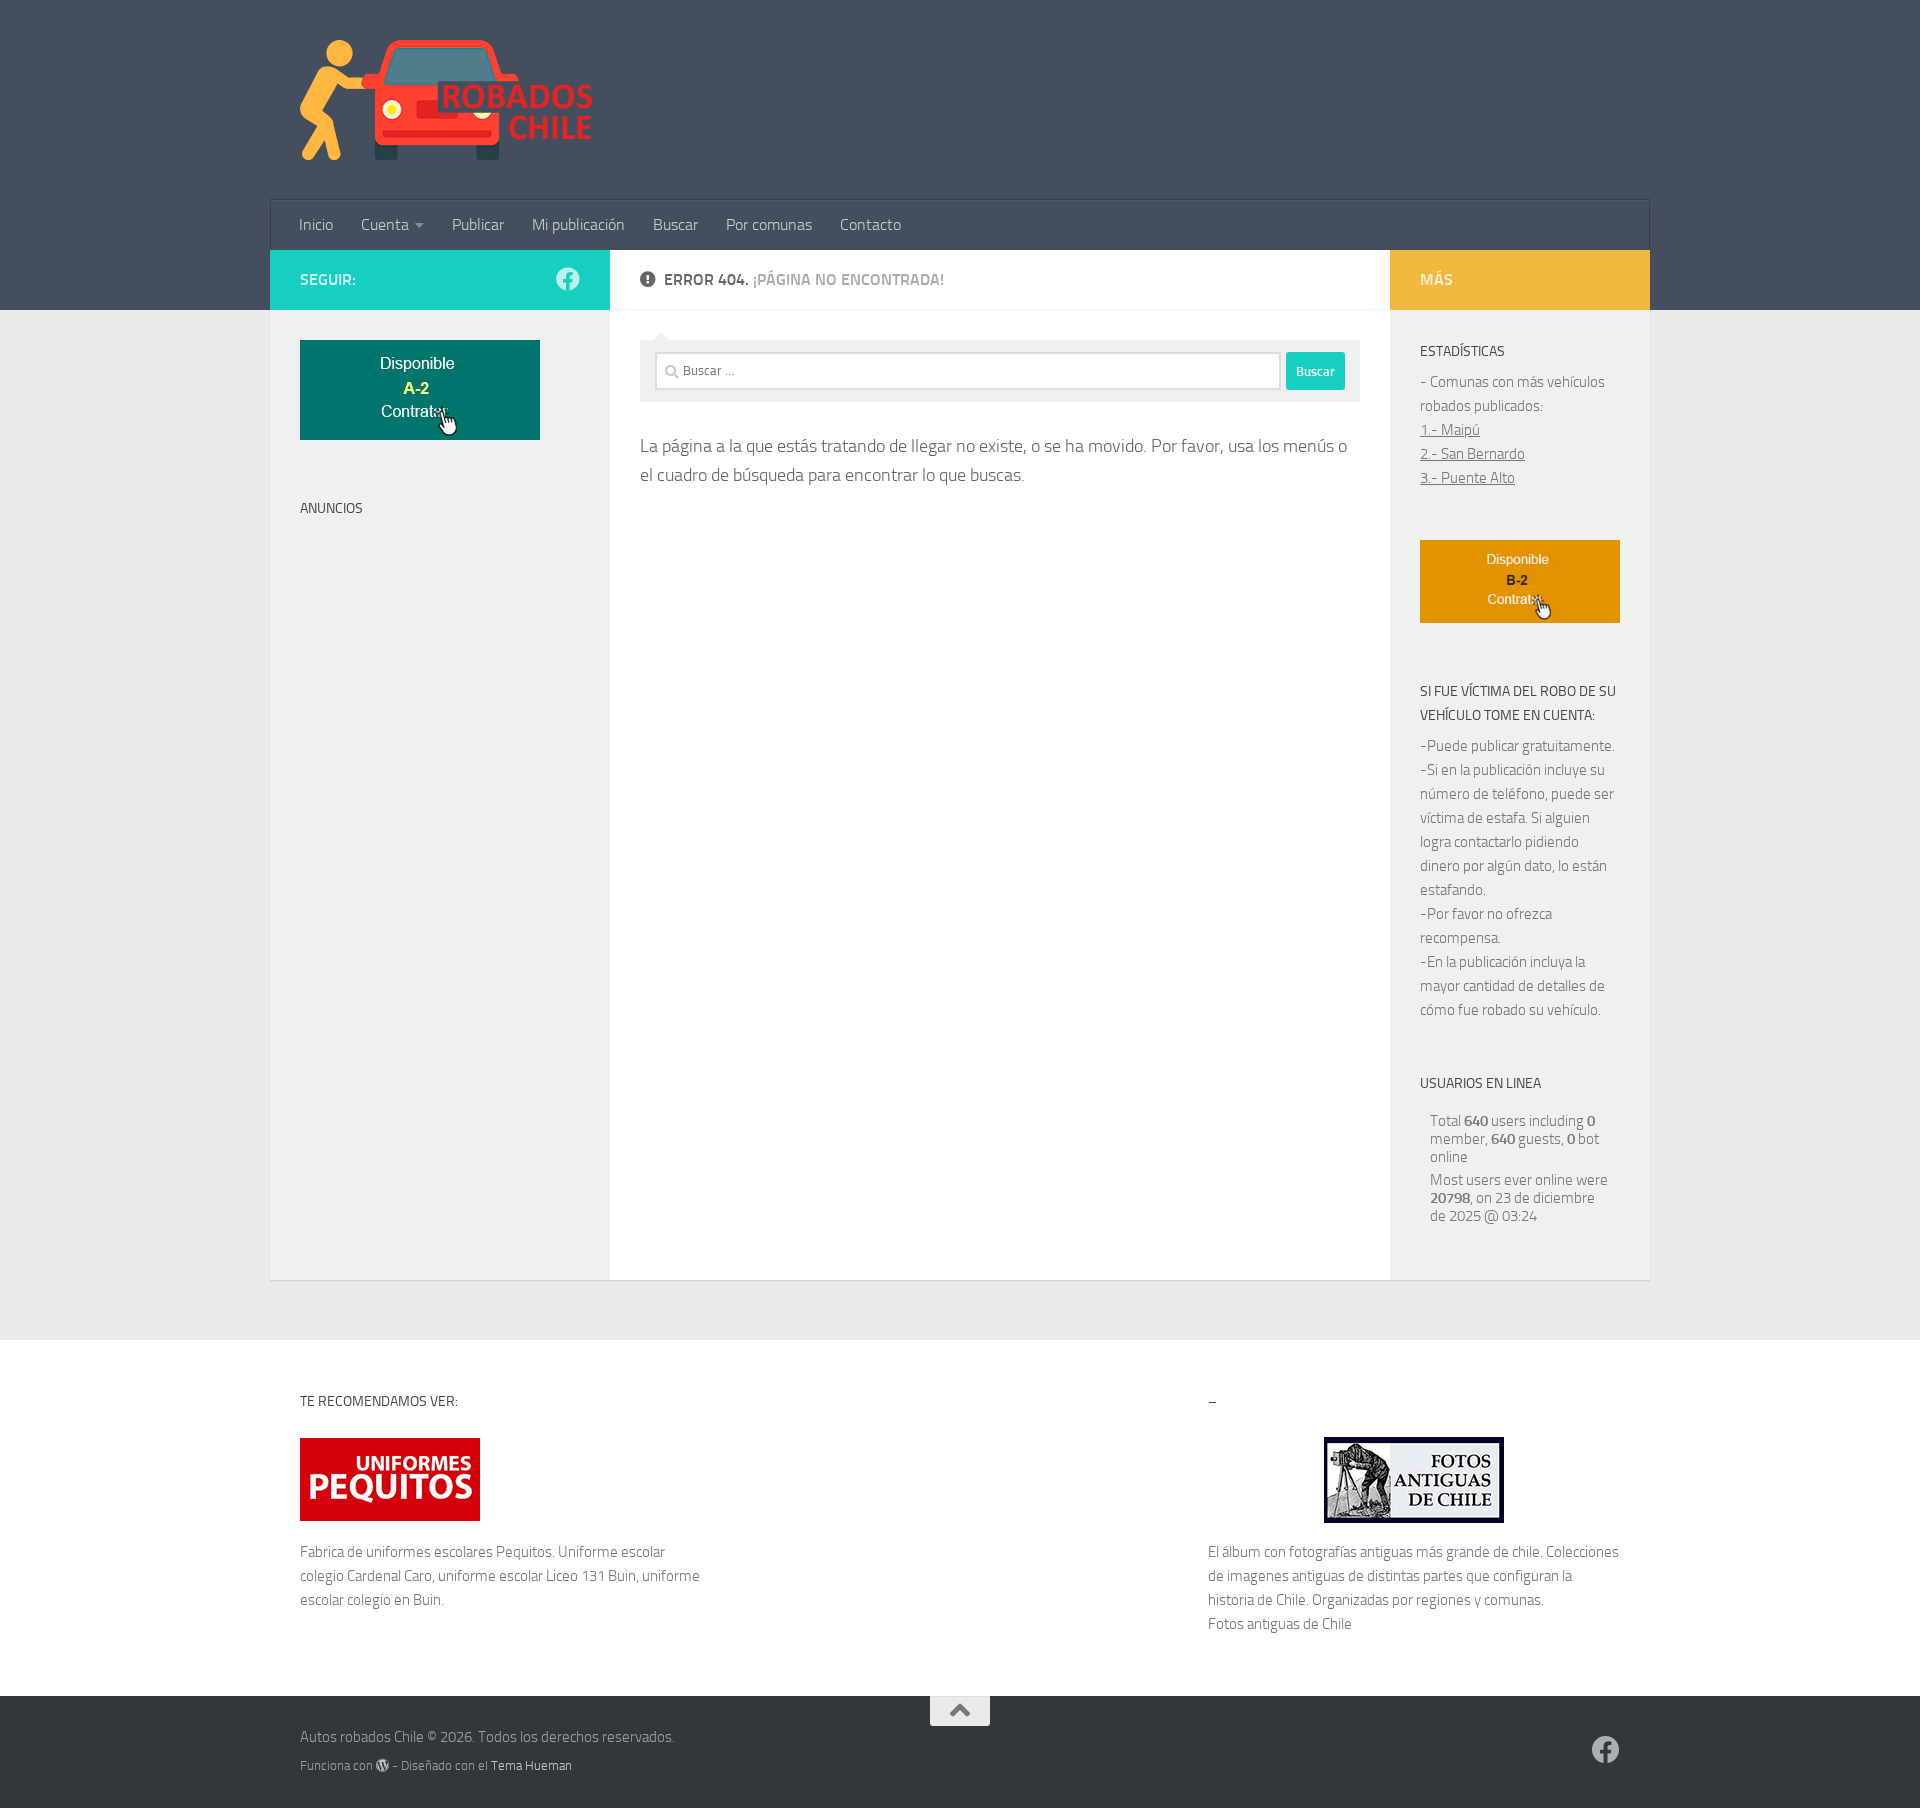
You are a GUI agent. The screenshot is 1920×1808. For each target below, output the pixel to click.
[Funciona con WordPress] (382, 1765)
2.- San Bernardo (1472, 454)
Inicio (316, 224)
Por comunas (769, 224)
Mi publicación (578, 224)
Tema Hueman (531, 1765)
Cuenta (385, 224)
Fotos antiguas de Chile (1280, 1624)
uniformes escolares (429, 1552)
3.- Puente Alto (1467, 478)
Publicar (478, 224)
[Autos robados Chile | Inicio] (446, 100)
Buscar (675, 224)
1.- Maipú (1450, 430)
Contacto (870, 224)
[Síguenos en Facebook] (568, 279)
